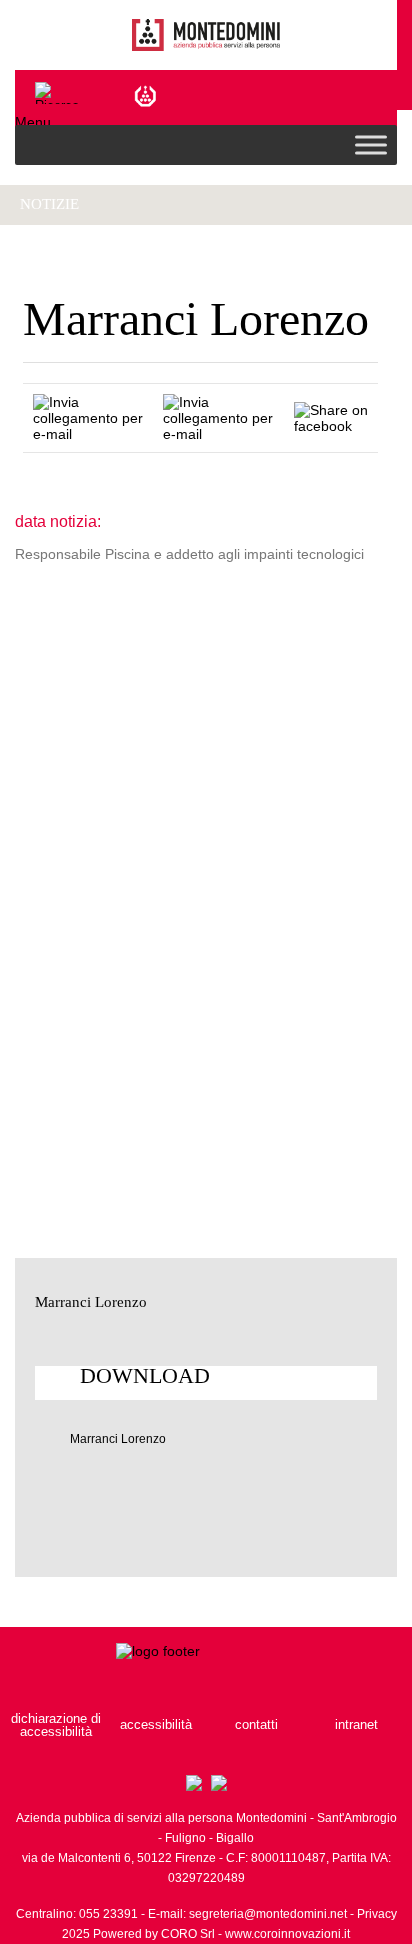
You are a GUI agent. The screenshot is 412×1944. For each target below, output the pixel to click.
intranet (356, 1724)
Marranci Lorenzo (118, 1439)
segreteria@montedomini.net (268, 1914)
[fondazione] (147, 94)
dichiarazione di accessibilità (56, 1725)
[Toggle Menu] (371, 144)
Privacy (377, 1914)
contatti (256, 1724)
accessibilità (156, 1724)
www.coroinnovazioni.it (287, 1934)
